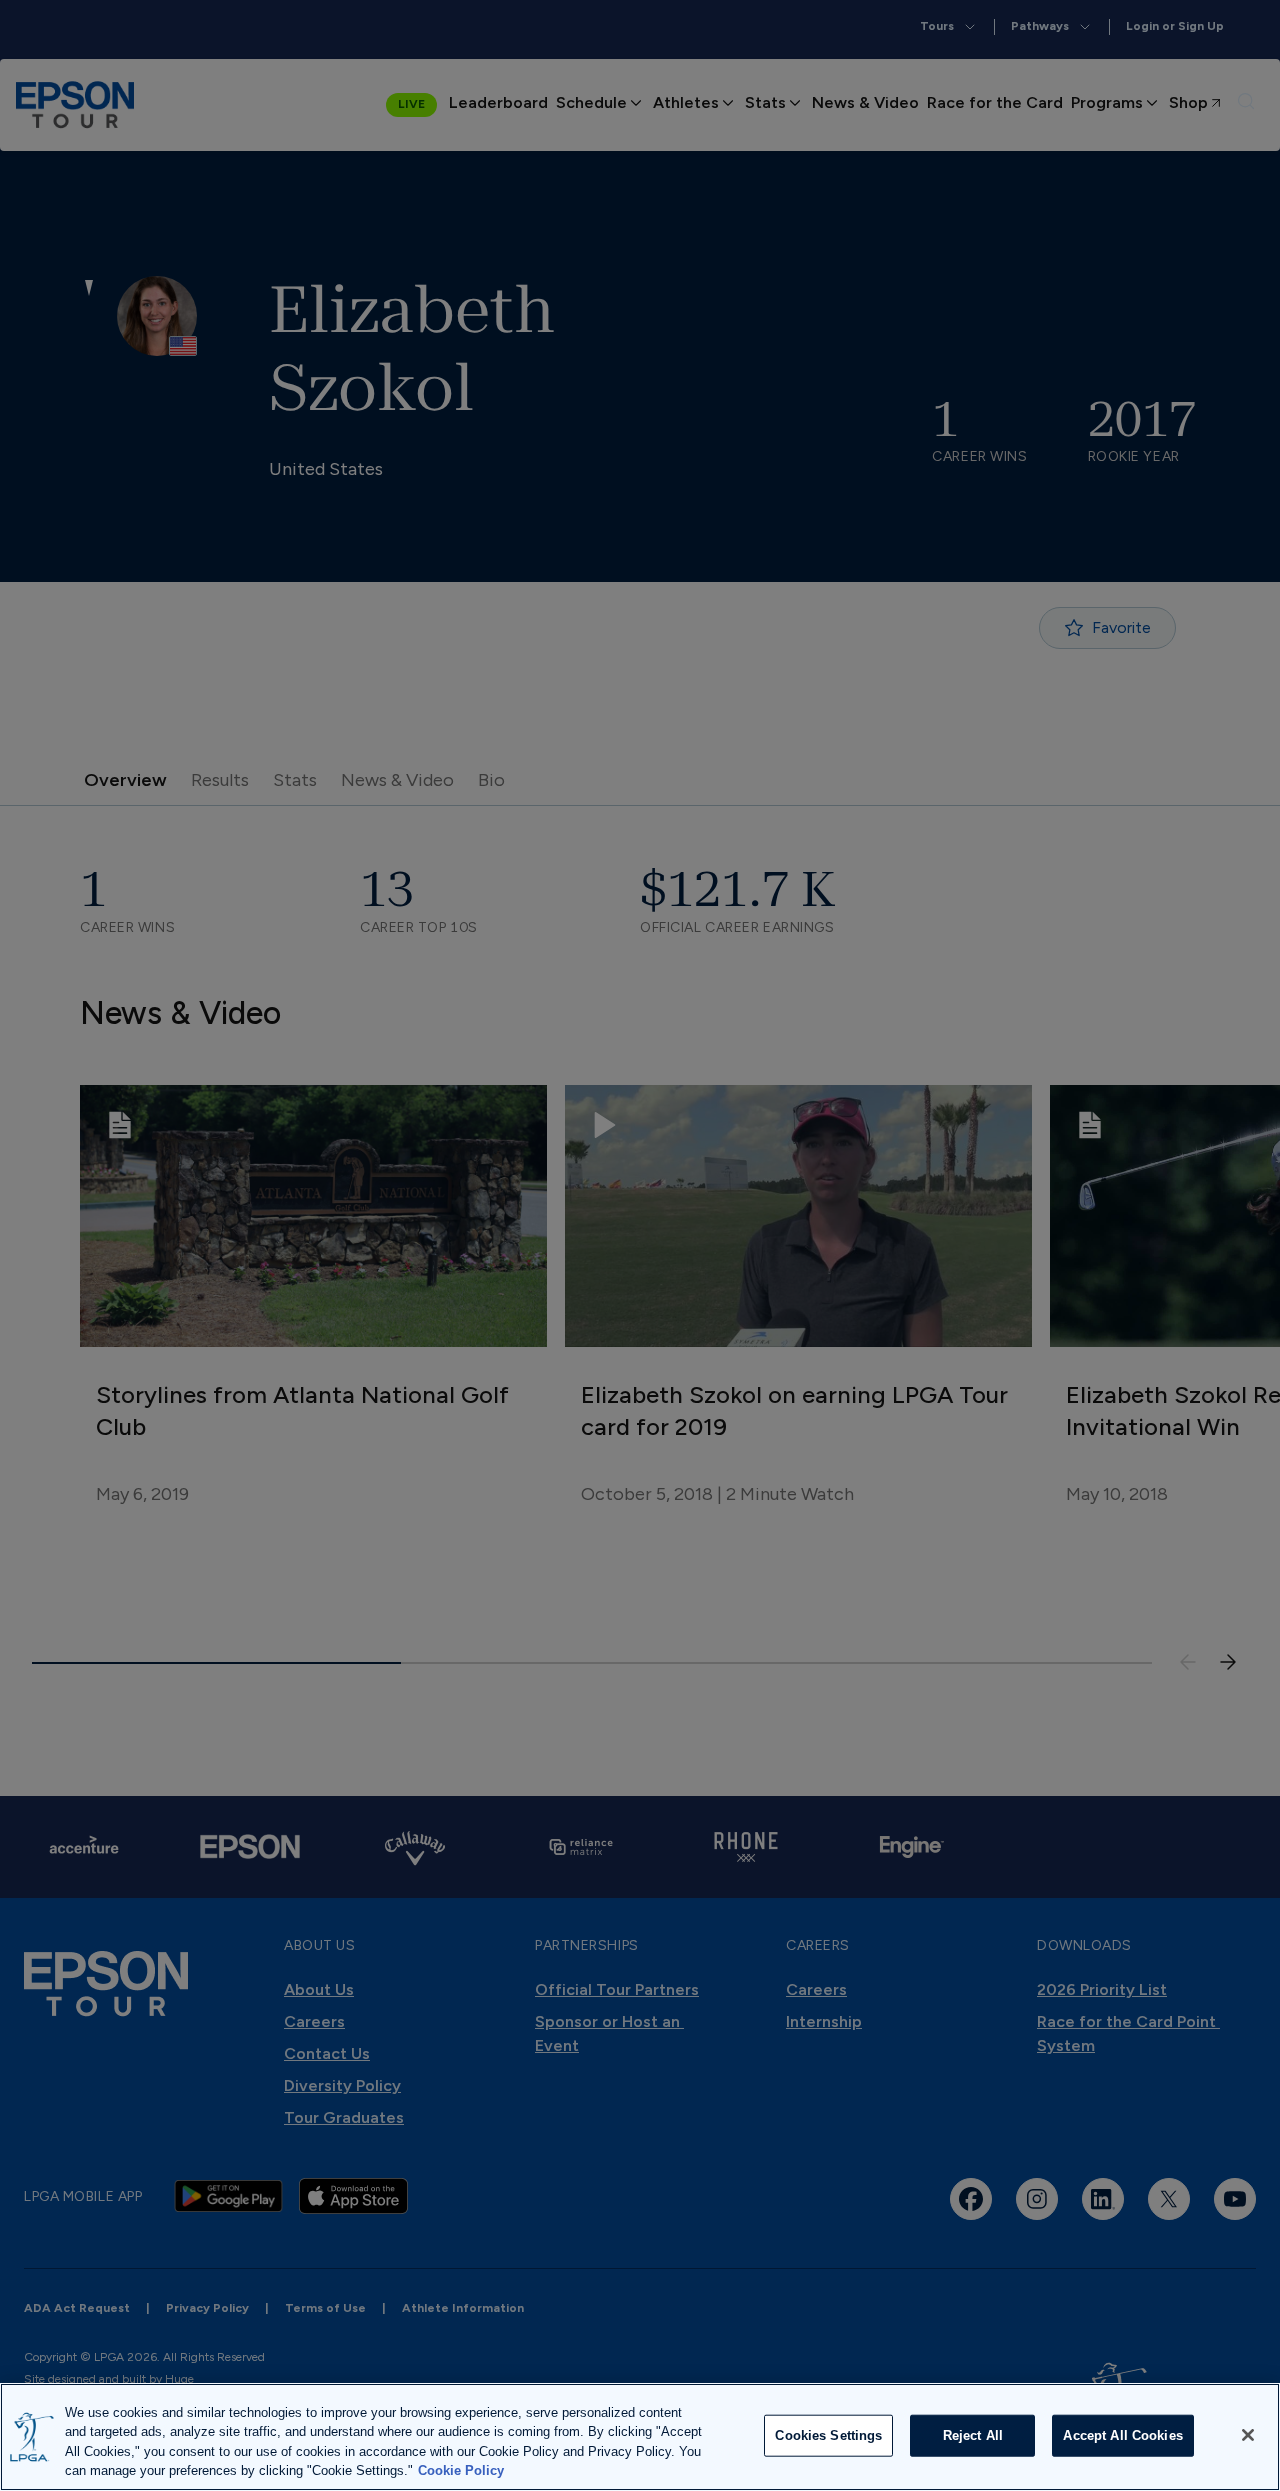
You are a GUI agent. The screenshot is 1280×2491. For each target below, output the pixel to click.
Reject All (973, 2435)
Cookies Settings (828, 2435)
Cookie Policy (461, 2470)
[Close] (1248, 2435)
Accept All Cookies (1122, 2435)
